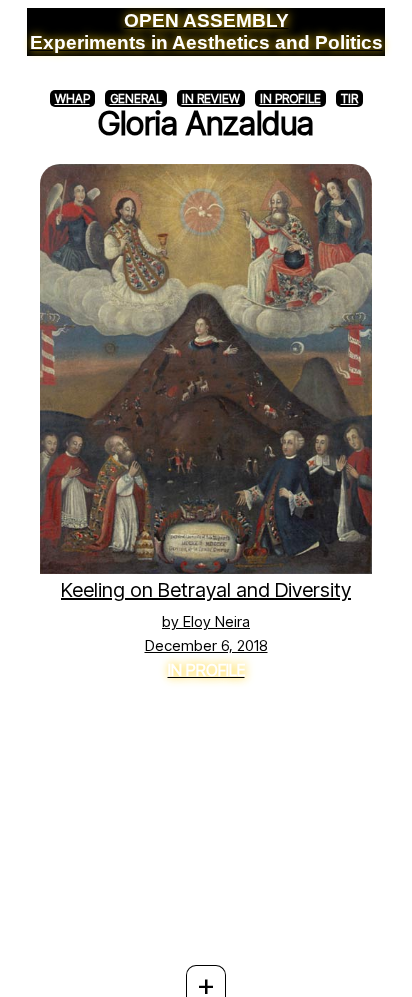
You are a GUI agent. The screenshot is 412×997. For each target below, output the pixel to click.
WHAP (72, 98)
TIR (349, 98)
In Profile (290, 98)
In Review (211, 98)
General (136, 98)
